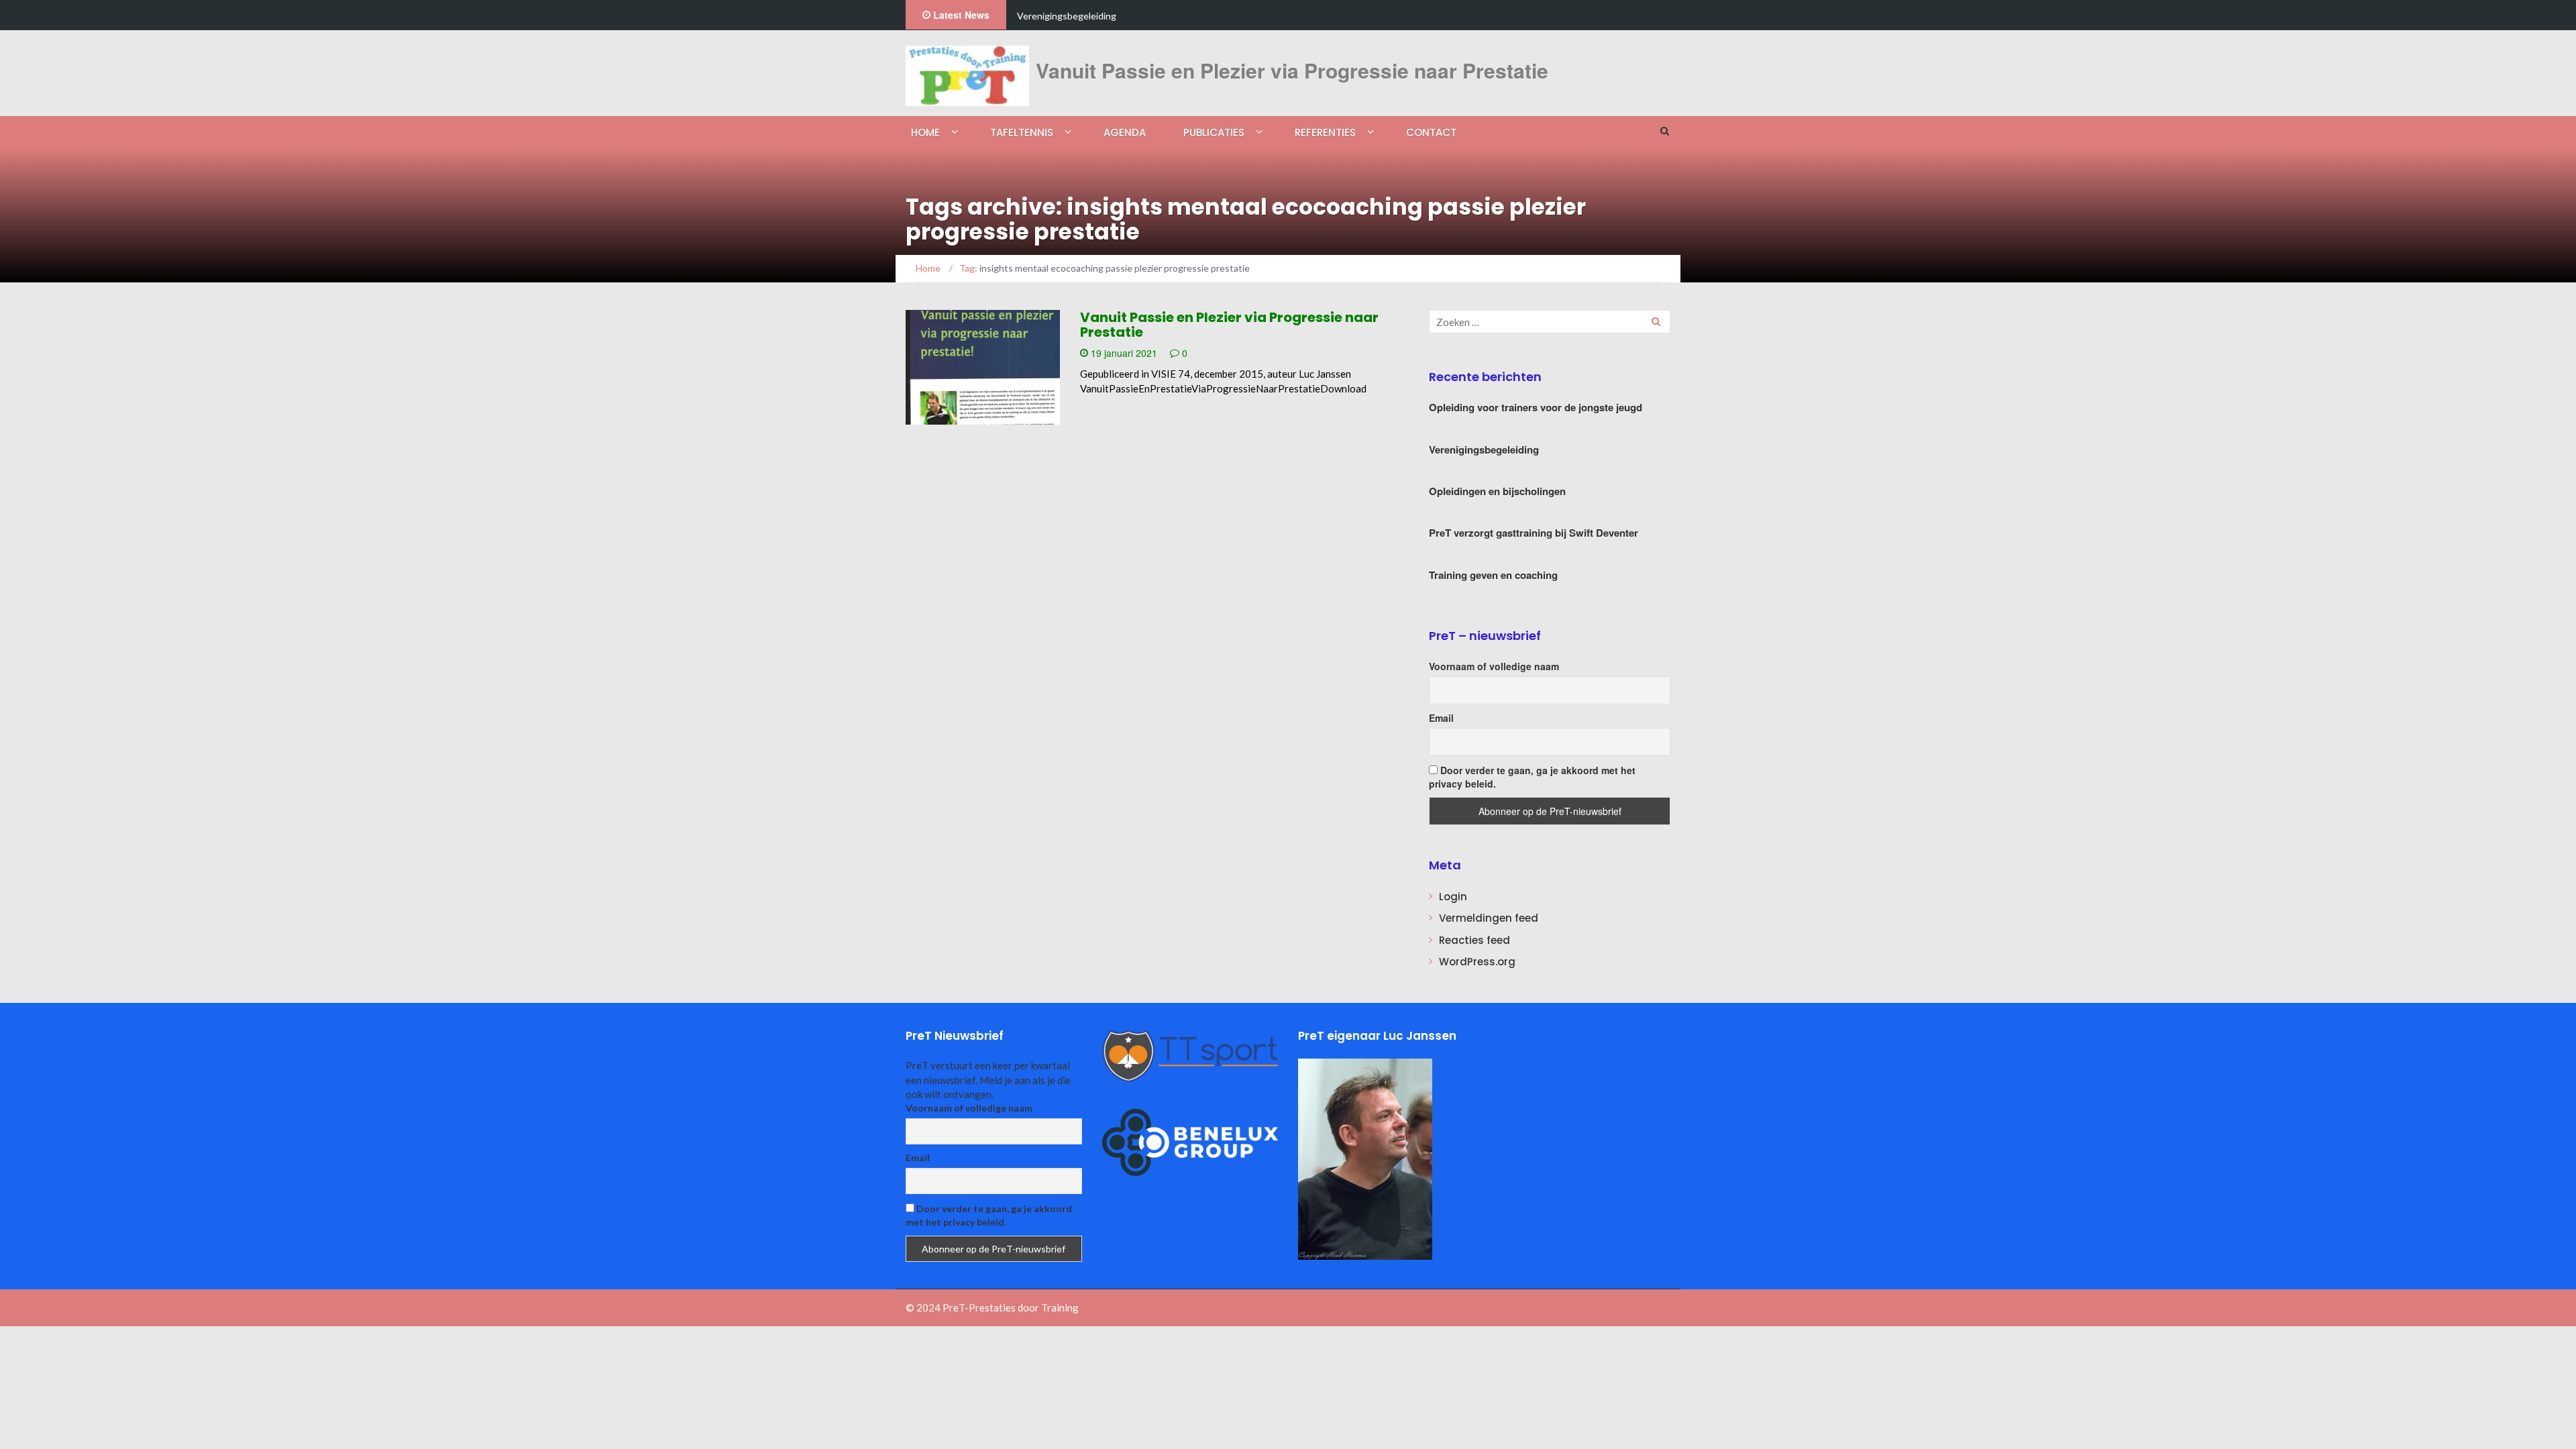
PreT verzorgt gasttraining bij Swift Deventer (1534, 533)
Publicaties (1214, 132)
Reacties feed (1474, 940)
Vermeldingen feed (1489, 918)
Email (1441, 718)
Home (925, 132)
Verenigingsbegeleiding (1067, 16)
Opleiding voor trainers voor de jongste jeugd (1536, 407)
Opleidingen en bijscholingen (1497, 491)
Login (1453, 897)
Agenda (1125, 132)
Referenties (1325, 132)
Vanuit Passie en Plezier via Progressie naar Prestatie (1229, 325)
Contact (1431, 132)
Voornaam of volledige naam (1494, 666)
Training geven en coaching (1493, 575)
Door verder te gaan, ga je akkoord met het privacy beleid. (1532, 777)
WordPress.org (1477, 962)
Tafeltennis (1022, 132)
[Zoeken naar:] (1550, 322)
